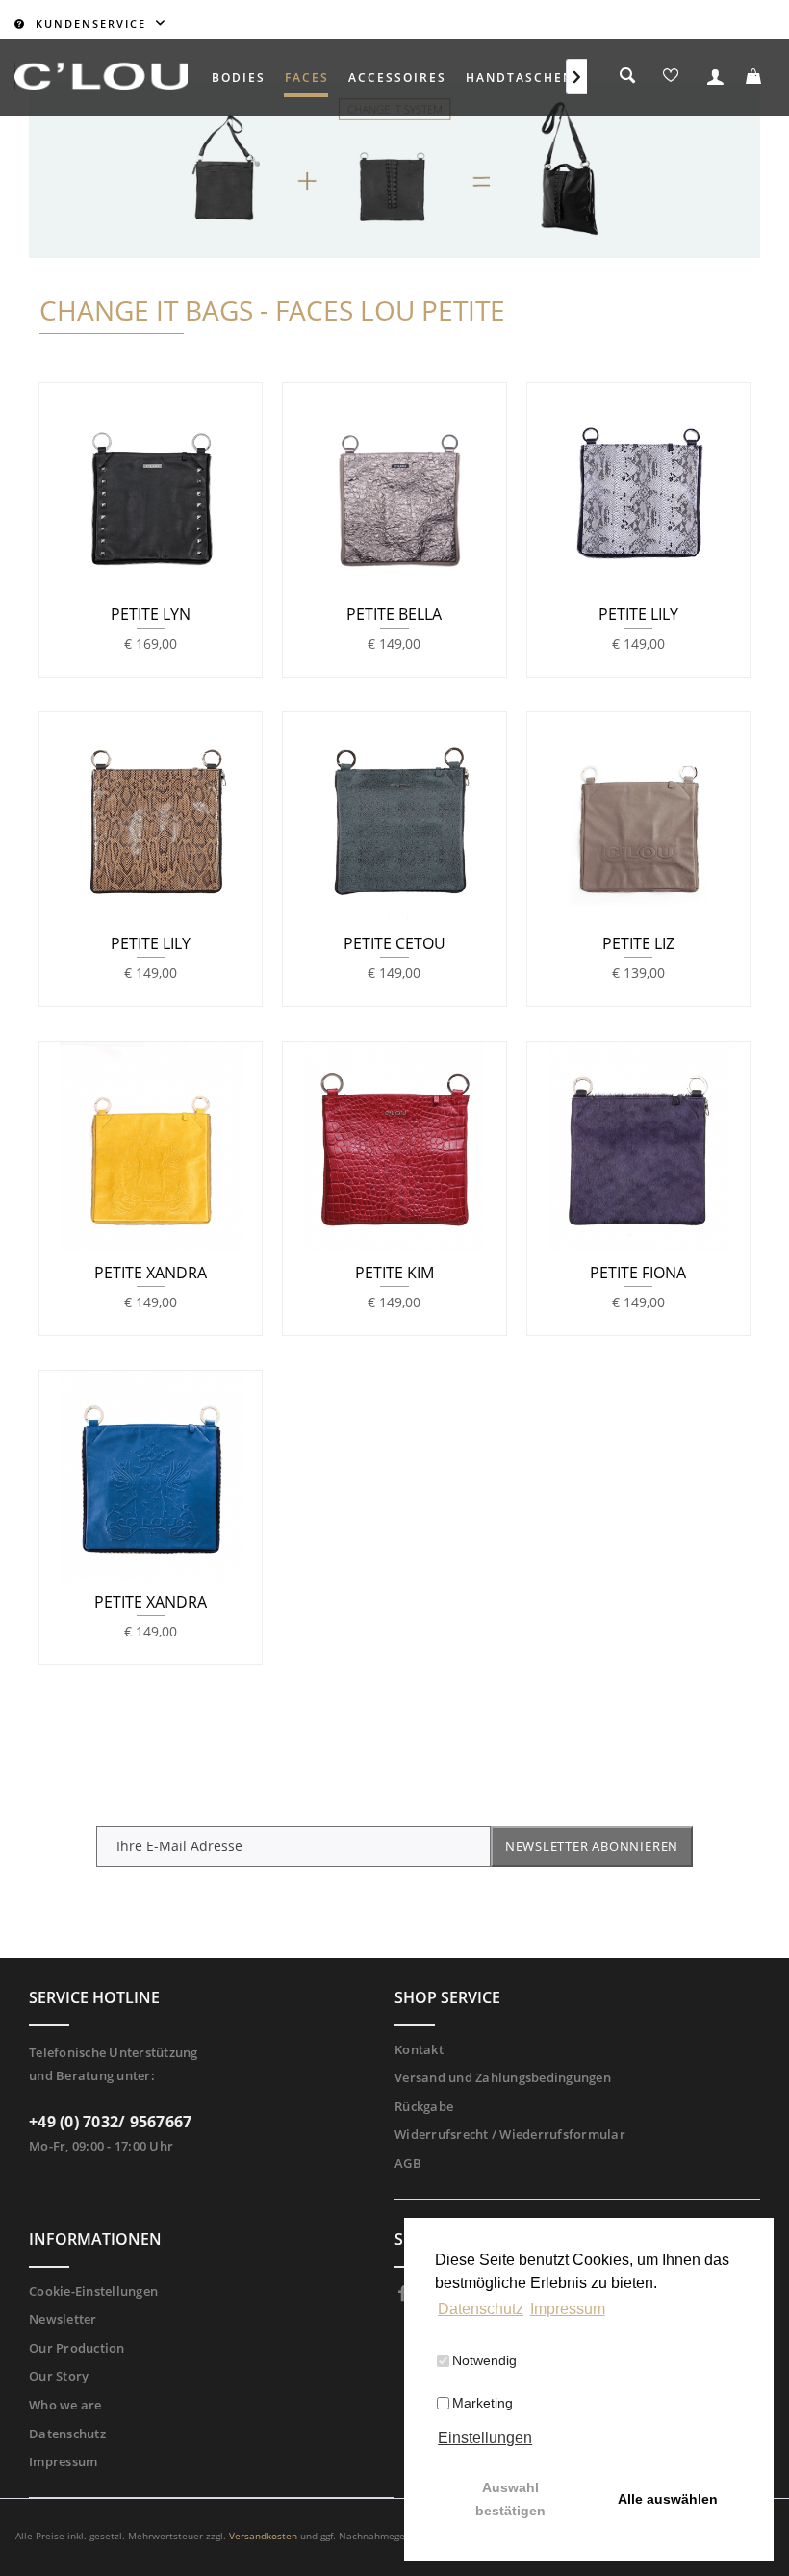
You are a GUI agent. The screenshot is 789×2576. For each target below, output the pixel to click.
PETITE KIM (394, 1274)
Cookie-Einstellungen (93, 2291)
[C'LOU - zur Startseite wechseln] (101, 76)
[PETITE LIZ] (638, 818)
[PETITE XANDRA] (151, 1147)
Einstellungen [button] (485, 2438)
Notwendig (484, 2360)
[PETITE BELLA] (394, 489)
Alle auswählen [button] (668, 2499)
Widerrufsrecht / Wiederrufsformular (510, 2134)
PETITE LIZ (638, 944)
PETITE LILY (638, 615)
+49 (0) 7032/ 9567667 (110, 2122)
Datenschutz (67, 2434)
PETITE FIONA (638, 1274)
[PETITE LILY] (638, 489)
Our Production (77, 2348)
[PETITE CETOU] (394, 818)
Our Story (59, 2376)
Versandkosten (263, 2536)
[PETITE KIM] (394, 1147)
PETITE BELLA (394, 615)
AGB (408, 2163)
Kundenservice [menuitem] (91, 24)
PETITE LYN (151, 615)
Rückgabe (424, 2106)
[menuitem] (239, 77)
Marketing (483, 2403)
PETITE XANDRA (151, 1274)
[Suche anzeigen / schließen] (628, 79)
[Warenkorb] (755, 78)
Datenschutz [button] (481, 2309)
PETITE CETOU (394, 944)
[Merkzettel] (671, 78)
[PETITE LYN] (151, 489)
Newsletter (63, 2319)
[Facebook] (403, 2294)
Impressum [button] (568, 2309)
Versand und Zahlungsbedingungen (503, 2077)
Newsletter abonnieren (592, 1846)
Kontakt (419, 2049)
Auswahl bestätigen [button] (510, 2499)
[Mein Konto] (713, 78)
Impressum (63, 2461)
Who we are (65, 2405)
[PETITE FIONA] (638, 1147)
